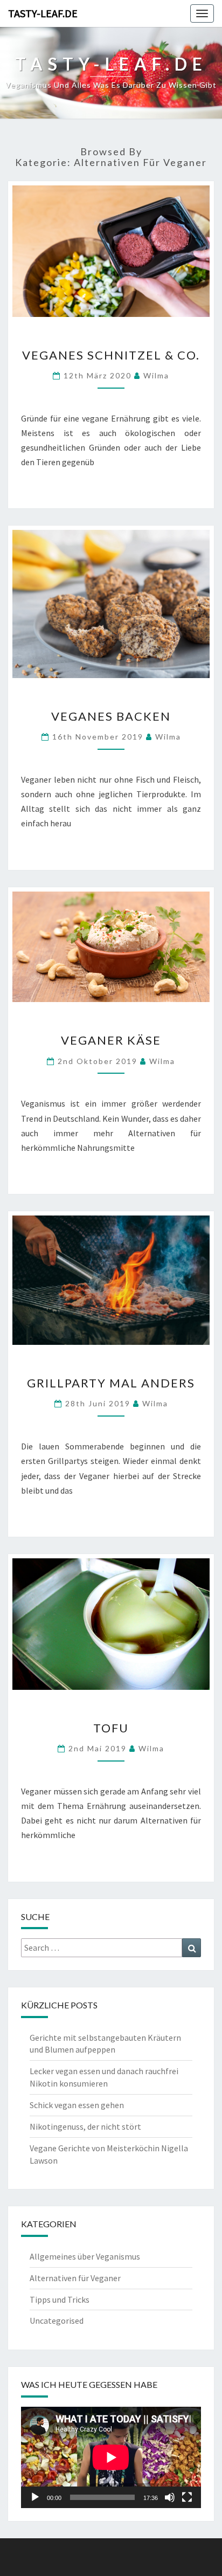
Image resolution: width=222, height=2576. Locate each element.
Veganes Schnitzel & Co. (111, 355)
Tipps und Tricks (60, 2299)
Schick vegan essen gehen (77, 2105)
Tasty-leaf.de (43, 13)
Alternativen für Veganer (75, 2278)
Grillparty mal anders (111, 1383)
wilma (156, 375)
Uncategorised (57, 2321)
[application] (111, 2457)
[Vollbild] (187, 2497)
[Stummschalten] (170, 2497)
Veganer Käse (111, 1040)
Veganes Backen (111, 716)
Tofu (111, 1728)
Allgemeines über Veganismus (85, 2256)
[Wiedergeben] (35, 2497)
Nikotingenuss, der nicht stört (85, 2126)
